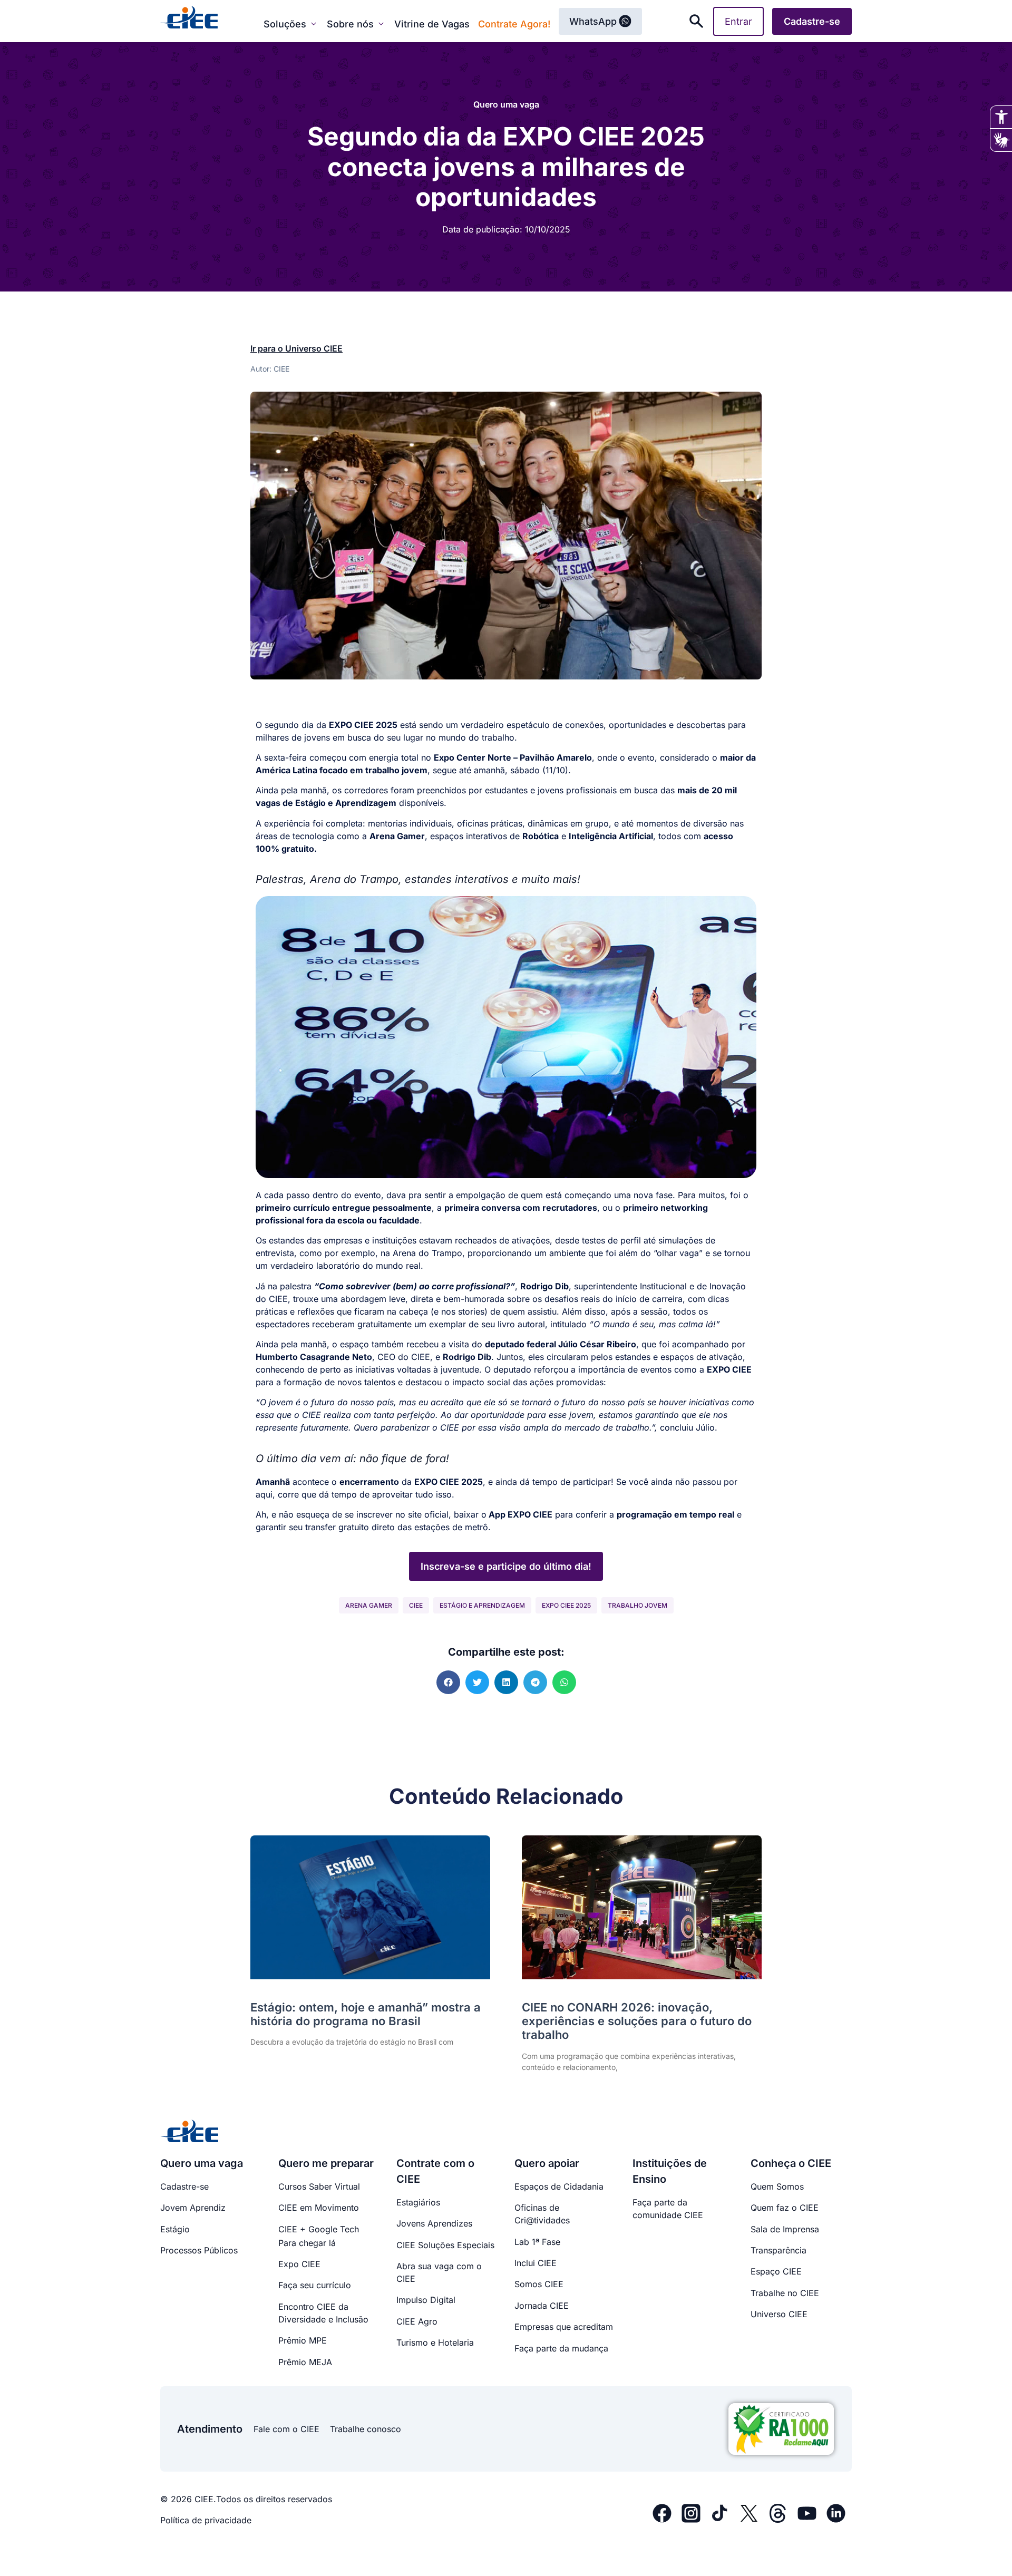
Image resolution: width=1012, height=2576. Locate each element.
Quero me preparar (326, 2163)
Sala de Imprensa (785, 2229)
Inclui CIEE (536, 2263)
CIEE (416, 1605)
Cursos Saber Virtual (319, 2186)
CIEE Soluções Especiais (445, 2245)
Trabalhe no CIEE (785, 2293)
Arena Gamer (369, 1605)
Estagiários (418, 2202)
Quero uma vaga (506, 104)
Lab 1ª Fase (537, 2242)
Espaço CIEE (776, 2271)
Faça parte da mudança (561, 2348)
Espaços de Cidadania (559, 2186)
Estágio (175, 2229)
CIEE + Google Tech (319, 2229)
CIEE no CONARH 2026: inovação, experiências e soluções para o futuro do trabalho (637, 2021)
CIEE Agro (417, 2321)
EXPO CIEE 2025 (566, 1605)
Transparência (779, 2250)
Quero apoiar (547, 2163)
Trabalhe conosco (366, 2429)
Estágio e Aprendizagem (482, 1605)
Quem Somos (777, 2186)
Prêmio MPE (303, 2340)
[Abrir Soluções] (314, 24)
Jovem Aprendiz (193, 2208)
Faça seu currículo (315, 2285)
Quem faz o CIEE (785, 2208)
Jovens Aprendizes (434, 2223)
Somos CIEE (539, 2284)
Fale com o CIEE (286, 2429)
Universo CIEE (779, 2314)
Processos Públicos (199, 2250)
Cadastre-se (184, 2186)
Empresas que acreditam (564, 2327)
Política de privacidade (206, 2520)
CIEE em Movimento (319, 2208)
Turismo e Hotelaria (435, 2342)
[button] (448, 1682)
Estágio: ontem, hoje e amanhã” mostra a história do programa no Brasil (366, 2014)
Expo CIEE (299, 2264)
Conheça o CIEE (791, 2163)
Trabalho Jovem (638, 1605)
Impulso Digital (426, 2300)
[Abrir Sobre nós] (381, 24)
